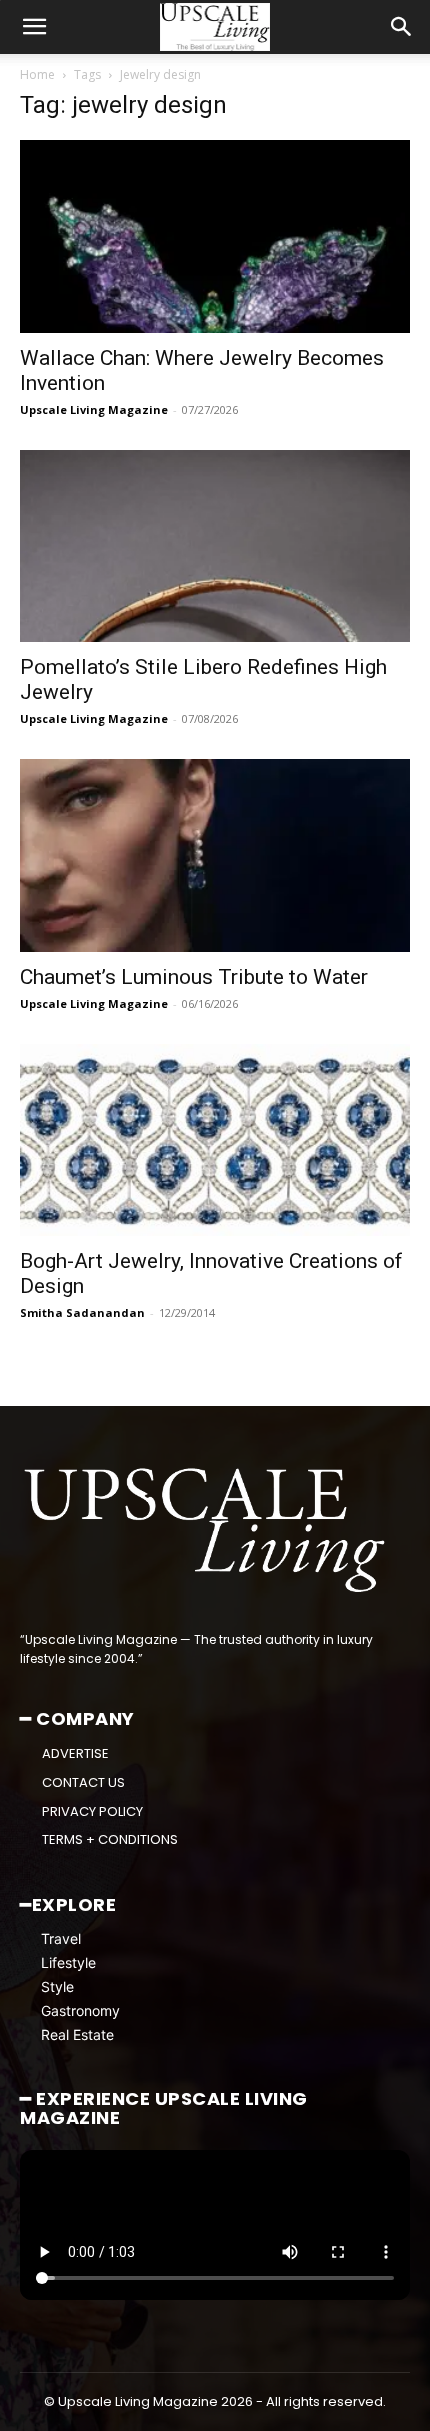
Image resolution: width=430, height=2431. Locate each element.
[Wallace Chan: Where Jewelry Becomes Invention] (215, 236)
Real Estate (77, 2034)
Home (37, 74)
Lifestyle (68, 1962)
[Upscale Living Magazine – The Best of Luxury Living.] (207, 1530)
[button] (34, 27)
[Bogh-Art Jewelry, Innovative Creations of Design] (215, 1140)
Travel (61, 1938)
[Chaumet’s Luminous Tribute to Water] (215, 855)
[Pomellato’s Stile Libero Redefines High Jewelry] (215, 546)
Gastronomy (80, 2010)
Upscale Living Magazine (94, 409)
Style (57, 1986)
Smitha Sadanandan (82, 1312)
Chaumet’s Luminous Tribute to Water (194, 977)
